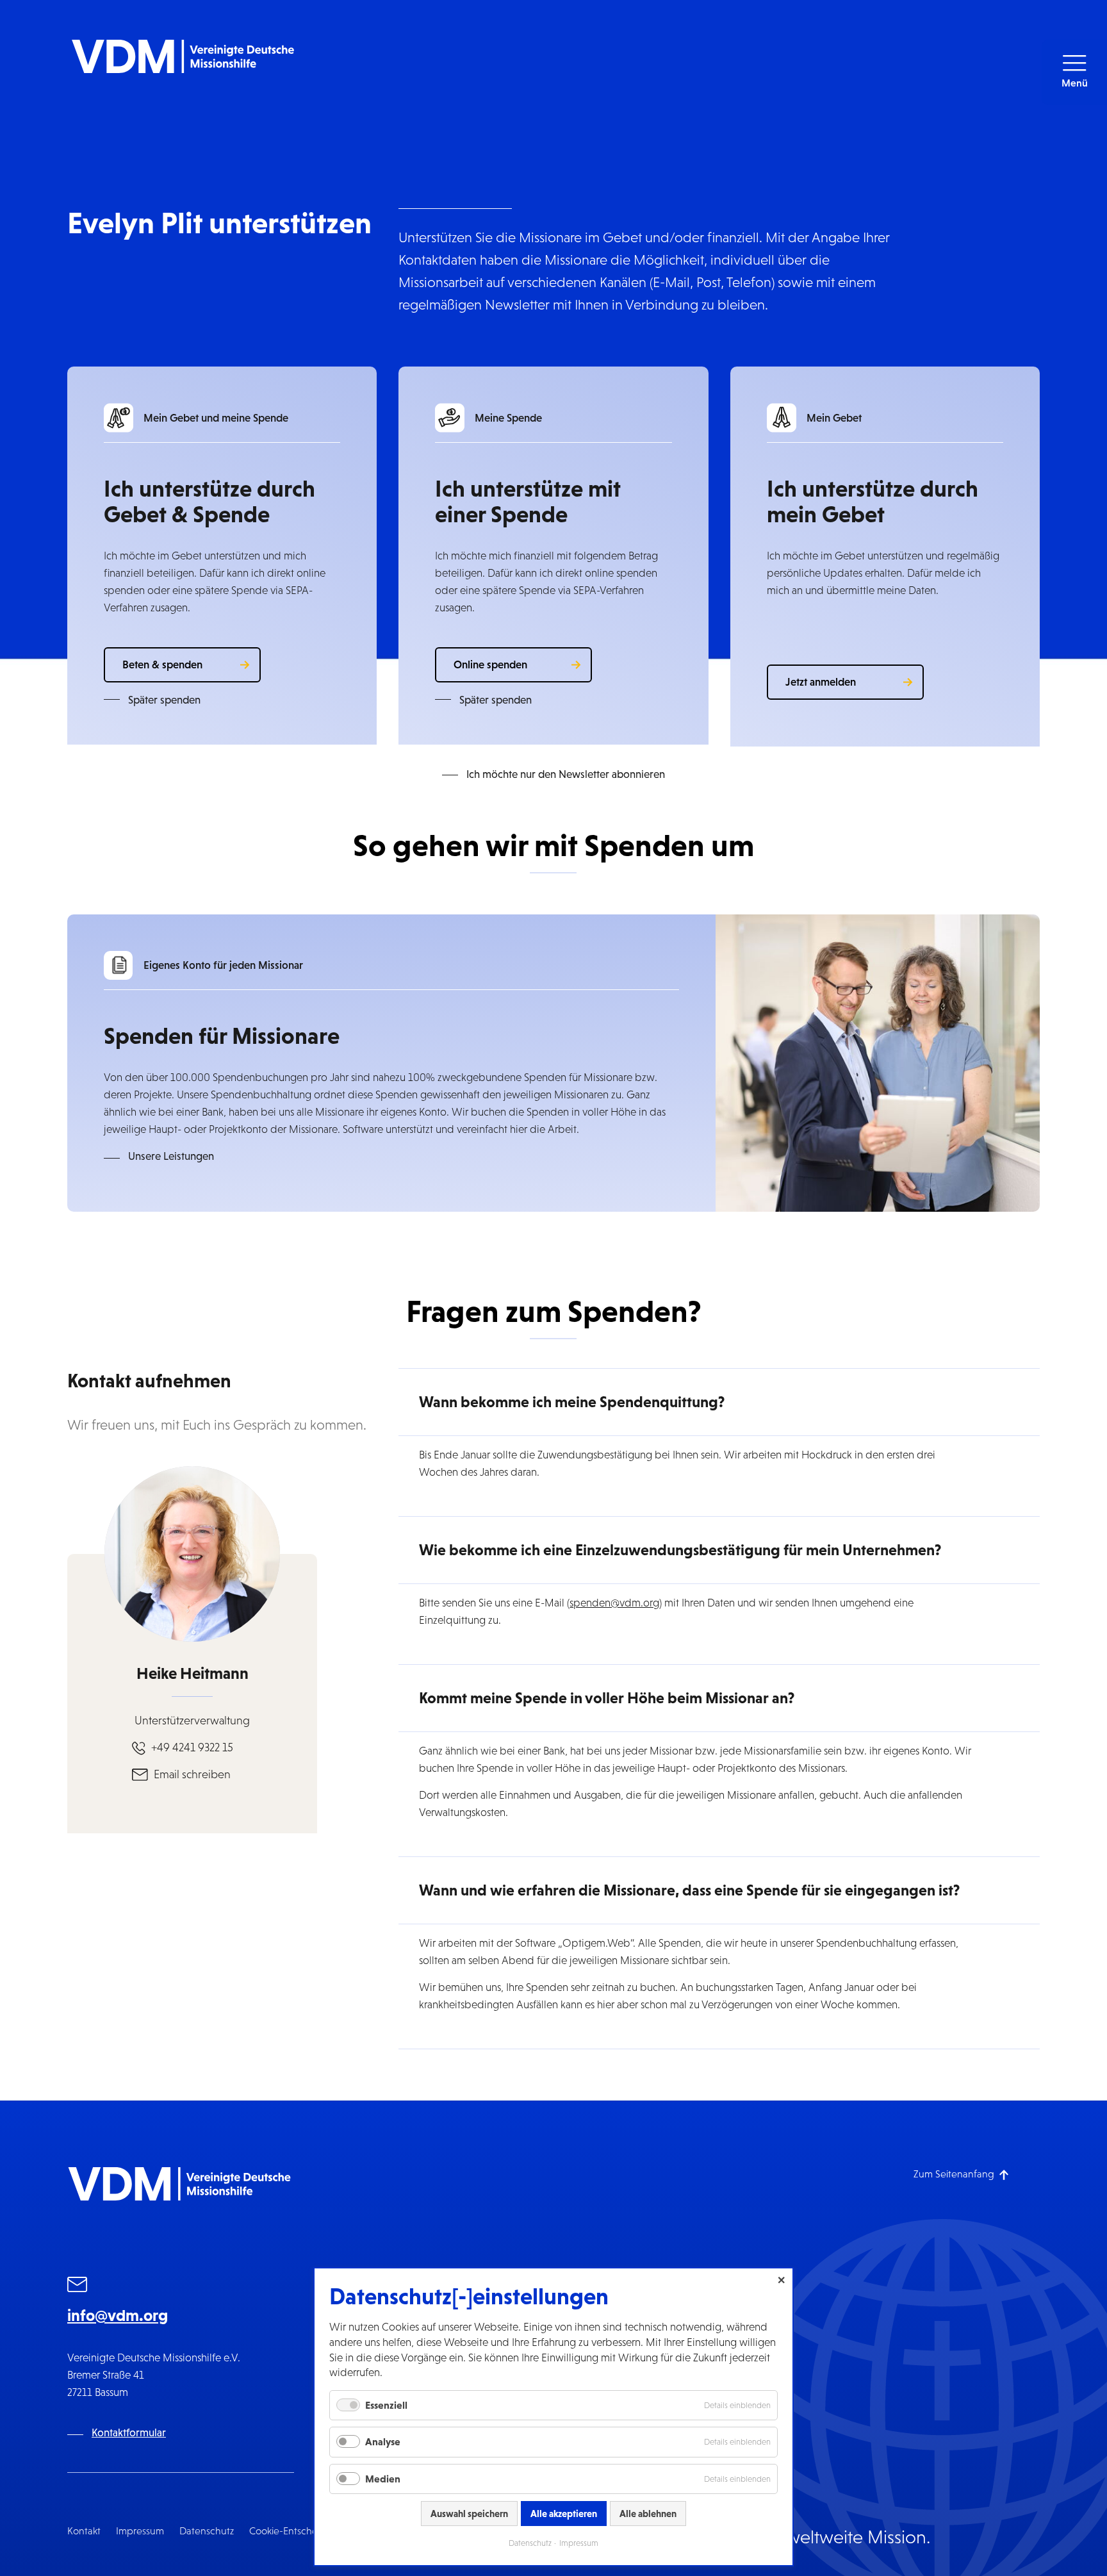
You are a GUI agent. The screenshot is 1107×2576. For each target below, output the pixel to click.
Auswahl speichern (469, 2514)
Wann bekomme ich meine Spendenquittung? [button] (572, 1402)
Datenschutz (207, 2531)
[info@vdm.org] (78, 2286)
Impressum (140, 2531)
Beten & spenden (162, 665)
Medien (383, 2479)
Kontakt (84, 2531)
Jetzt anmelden (821, 682)
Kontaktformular (129, 2433)
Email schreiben (192, 1774)
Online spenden (490, 665)
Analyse (383, 2441)
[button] (1074, 72)
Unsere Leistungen (171, 1156)
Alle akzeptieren (564, 2514)
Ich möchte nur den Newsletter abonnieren (566, 774)
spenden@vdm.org (614, 1603)
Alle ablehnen (648, 2514)
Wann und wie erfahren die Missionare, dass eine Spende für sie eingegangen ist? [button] (689, 1890)
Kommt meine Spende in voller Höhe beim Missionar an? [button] (607, 1698)
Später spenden (164, 700)
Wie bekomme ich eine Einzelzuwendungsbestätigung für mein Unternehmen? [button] (680, 1550)
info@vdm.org (118, 2315)
